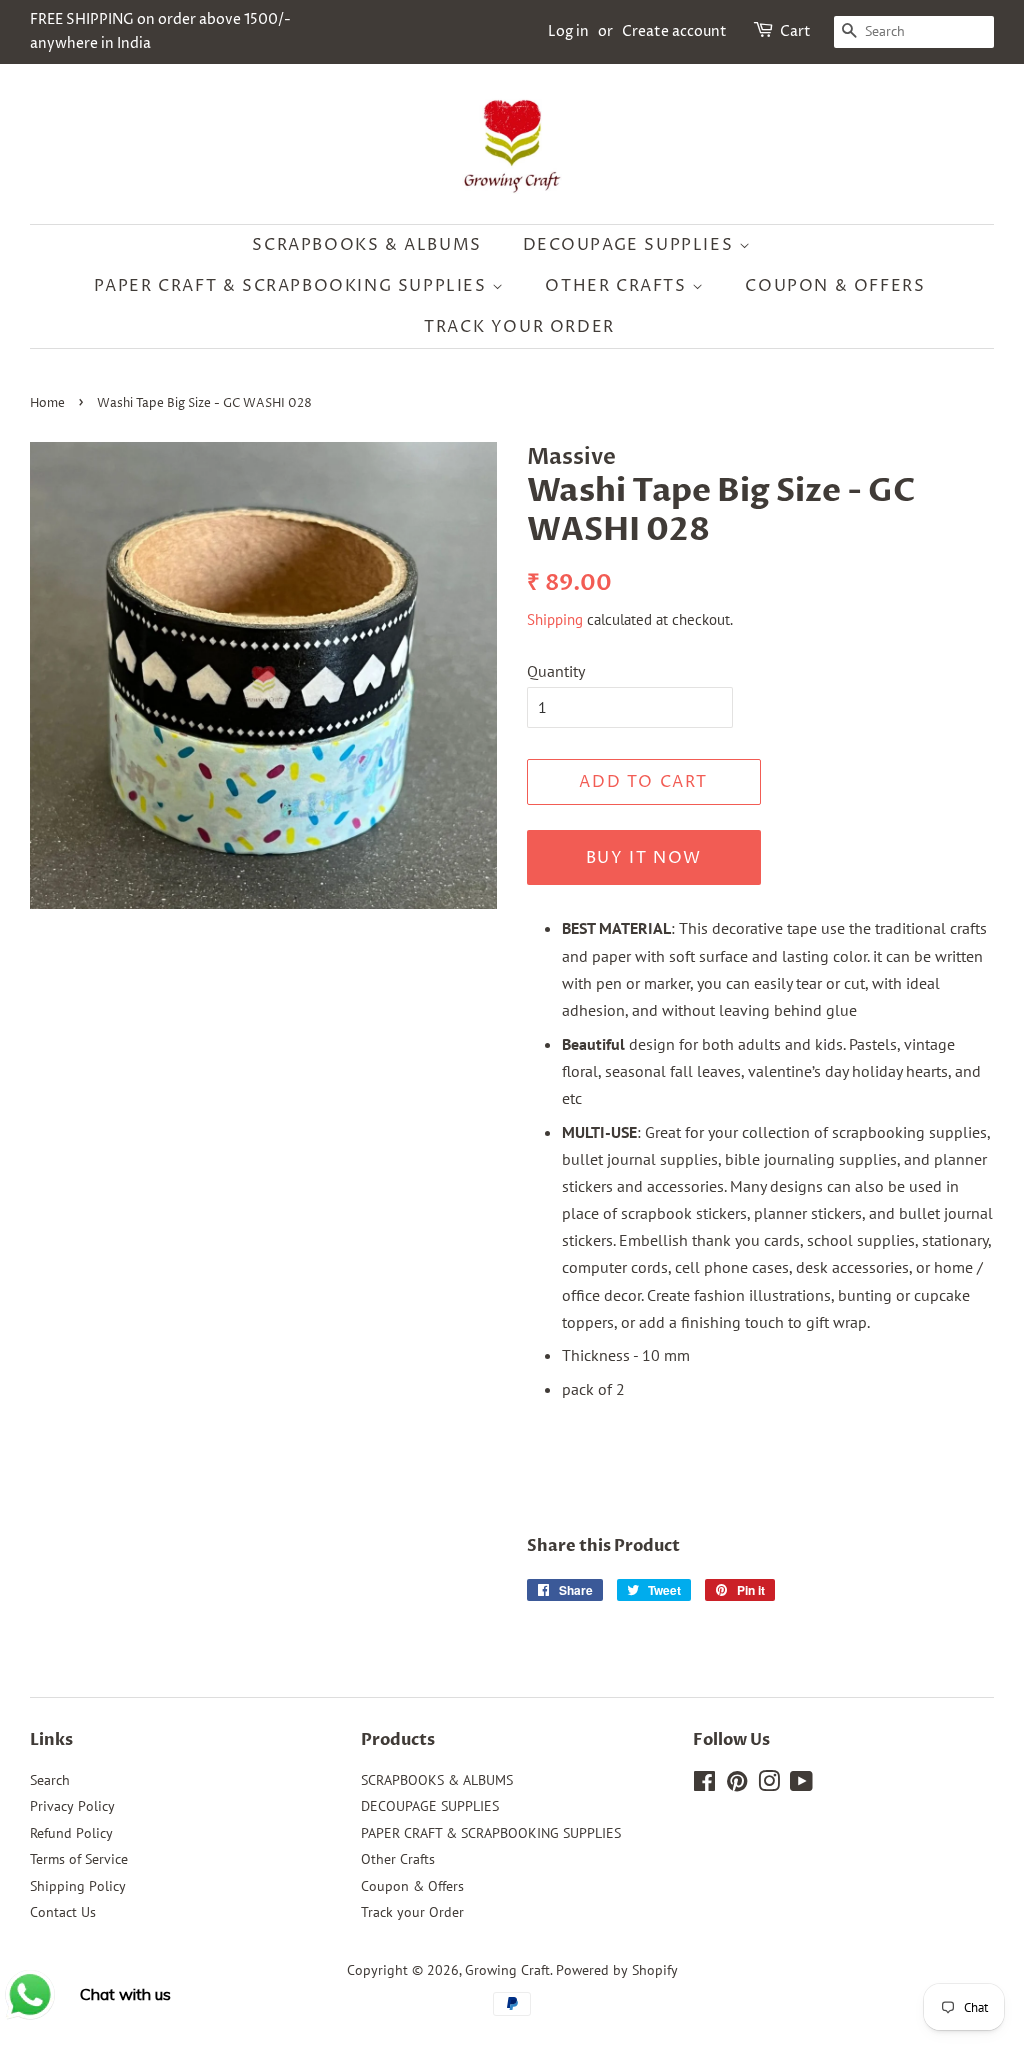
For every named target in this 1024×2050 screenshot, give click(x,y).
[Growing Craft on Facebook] (704, 1785)
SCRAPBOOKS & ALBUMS (366, 245)
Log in (568, 31)
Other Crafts (618, 286)
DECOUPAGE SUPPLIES (631, 245)
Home (47, 403)
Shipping (555, 619)
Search (50, 1780)
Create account (674, 31)
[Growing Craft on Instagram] (769, 1785)
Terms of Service (79, 1859)
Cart (795, 31)
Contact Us (63, 1912)
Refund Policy (71, 1833)
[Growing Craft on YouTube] (801, 1785)
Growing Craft (507, 1970)
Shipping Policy (78, 1886)
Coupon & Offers (835, 286)
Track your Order (519, 327)
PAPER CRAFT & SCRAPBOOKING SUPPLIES (293, 286)
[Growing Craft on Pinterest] (737, 1785)
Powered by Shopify (617, 1970)
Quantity (556, 671)
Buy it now (644, 858)
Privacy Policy (72, 1806)
